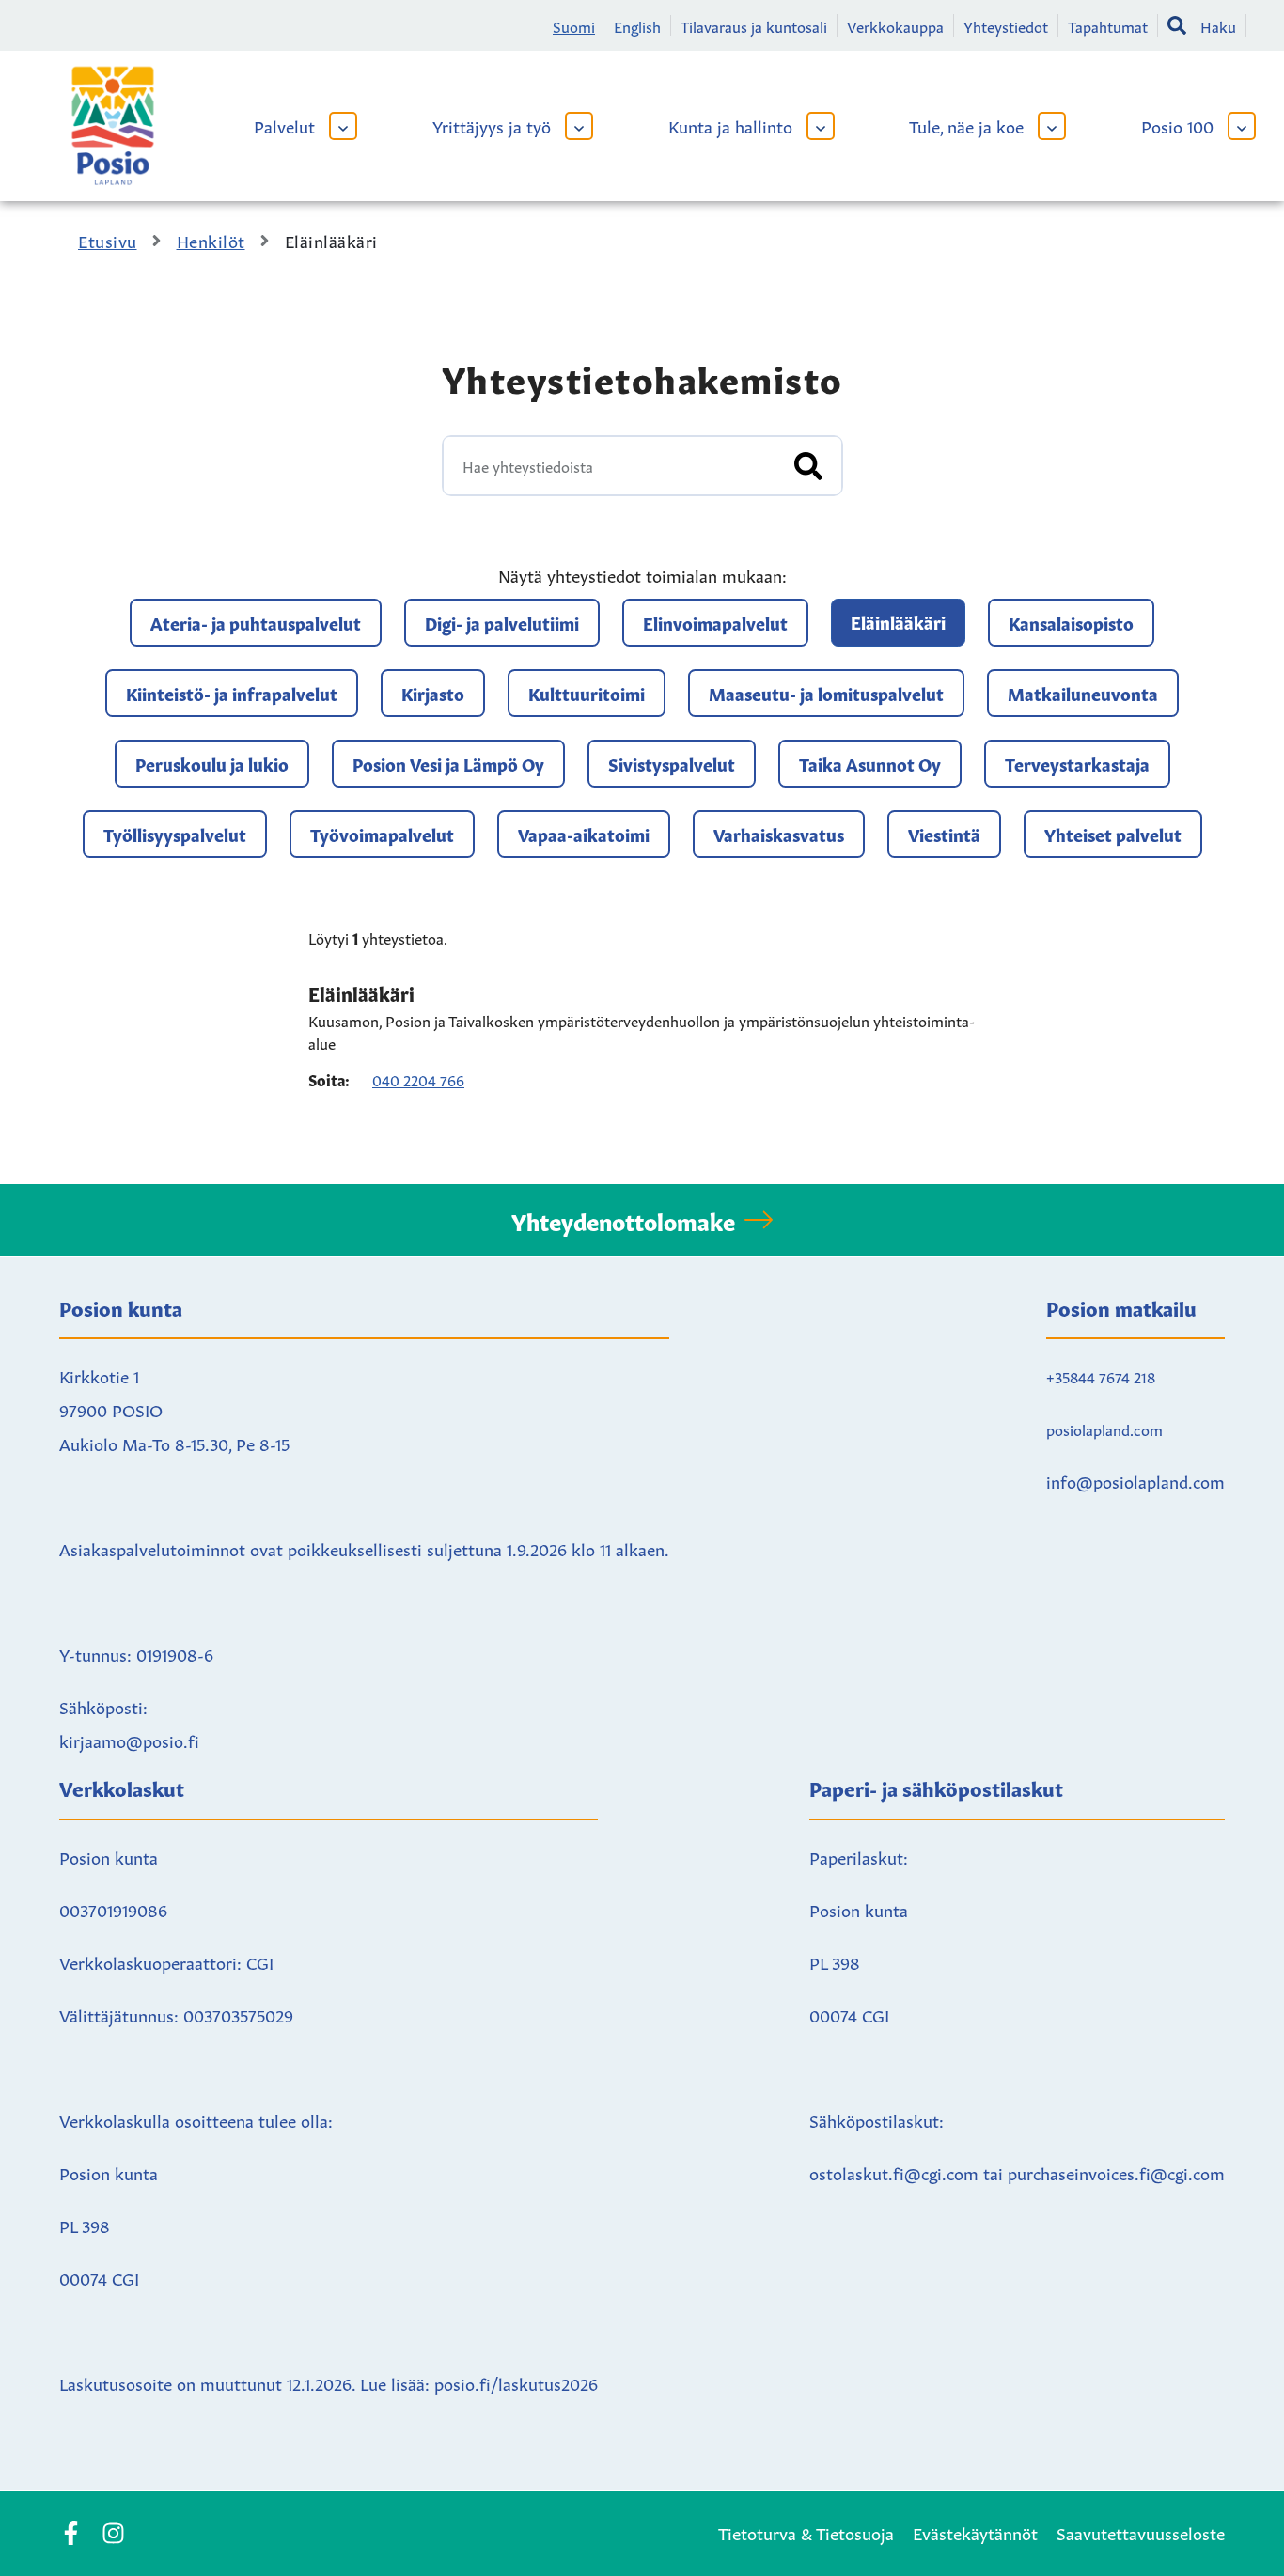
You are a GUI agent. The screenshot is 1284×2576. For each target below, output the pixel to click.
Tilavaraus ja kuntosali (754, 25)
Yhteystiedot (1006, 25)
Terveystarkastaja (1077, 763)
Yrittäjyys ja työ (492, 125)
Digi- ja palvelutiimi (502, 622)
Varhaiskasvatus (779, 834)
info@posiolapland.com (1135, 1480)
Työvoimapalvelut (382, 834)
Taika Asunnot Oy (870, 763)
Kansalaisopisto (1071, 622)
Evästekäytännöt (975, 2532)
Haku (1218, 25)
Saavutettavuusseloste (1141, 2532)
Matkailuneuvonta (1083, 693)
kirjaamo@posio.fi (129, 1740)
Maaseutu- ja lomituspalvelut (826, 693)
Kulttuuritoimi (587, 693)
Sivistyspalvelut (672, 763)
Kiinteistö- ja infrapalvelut (232, 693)
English (637, 25)
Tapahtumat (1108, 25)
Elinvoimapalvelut (715, 622)
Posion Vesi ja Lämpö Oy (448, 763)
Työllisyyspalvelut (175, 834)
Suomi (574, 25)
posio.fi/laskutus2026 (516, 2382)
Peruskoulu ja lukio (212, 763)
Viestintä (944, 834)
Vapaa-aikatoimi (584, 834)
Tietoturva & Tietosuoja (806, 2532)
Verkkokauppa (895, 25)
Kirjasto (433, 693)
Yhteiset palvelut (1113, 834)
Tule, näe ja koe (966, 125)
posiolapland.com (1104, 1429)
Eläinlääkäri (898, 621)
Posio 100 (1177, 125)
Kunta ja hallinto (730, 125)
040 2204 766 (418, 1079)
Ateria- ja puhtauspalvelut (256, 622)
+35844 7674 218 (1101, 1376)
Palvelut (284, 125)
